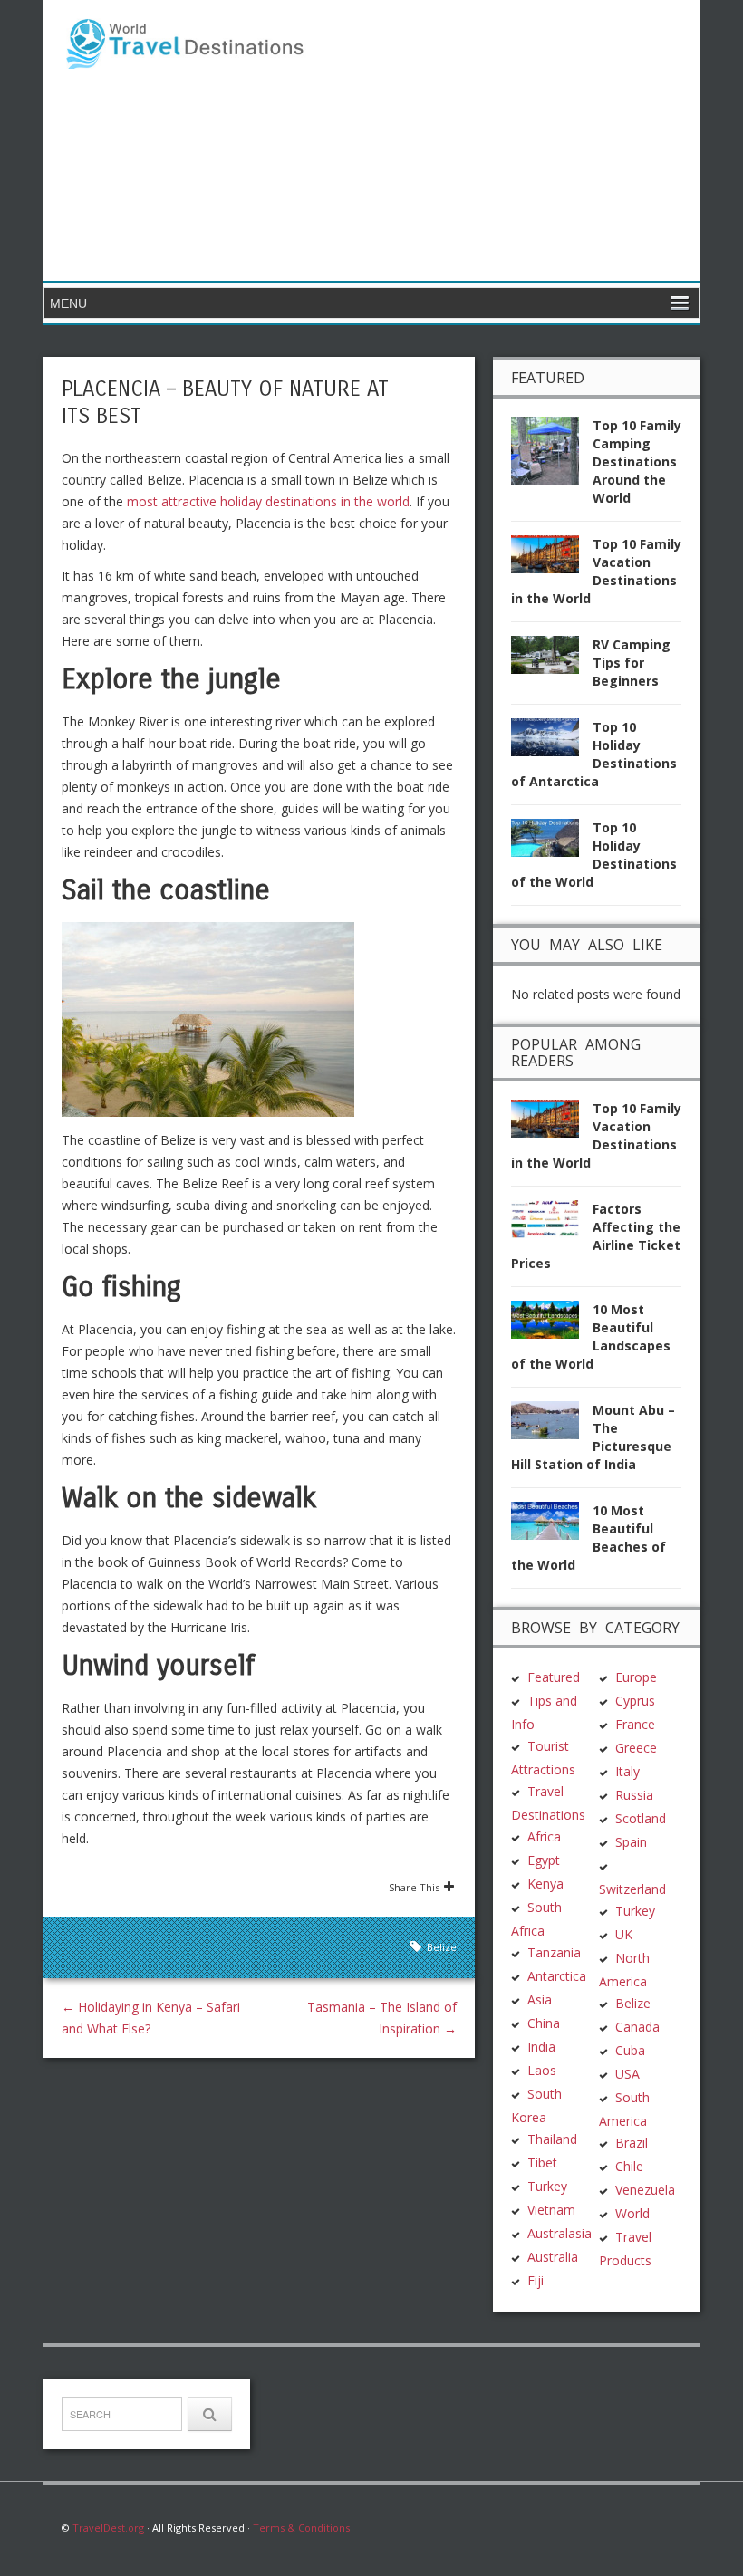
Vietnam (551, 2210)
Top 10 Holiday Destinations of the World (594, 855)
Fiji (536, 2280)
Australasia (560, 2233)
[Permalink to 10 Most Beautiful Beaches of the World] (552, 1526)
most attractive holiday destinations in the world (268, 501)
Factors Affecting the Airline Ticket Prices (596, 1236)
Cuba (630, 2050)
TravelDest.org (108, 2528)
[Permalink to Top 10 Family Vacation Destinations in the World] (552, 559)
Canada (637, 2027)
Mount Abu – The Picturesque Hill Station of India (593, 1437)
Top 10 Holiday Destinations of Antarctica (594, 754)
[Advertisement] (503, 140)
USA (627, 2074)
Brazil (632, 2143)
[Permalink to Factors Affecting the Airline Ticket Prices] (552, 1224)
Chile (629, 2166)
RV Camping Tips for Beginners (632, 663)
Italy (627, 1771)
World (632, 2213)
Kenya (545, 1884)
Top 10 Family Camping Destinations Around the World (637, 461)
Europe (636, 1677)
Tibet (542, 2163)
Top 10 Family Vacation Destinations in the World (596, 571)
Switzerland (632, 1889)
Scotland (641, 1818)
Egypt (544, 1860)
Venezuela (645, 2190)
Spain (631, 1842)
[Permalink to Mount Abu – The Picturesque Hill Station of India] (552, 1425)
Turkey (547, 2186)
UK (624, 1934)
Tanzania (554, 1952)
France (635, 1724)
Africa (544, 1836)
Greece (636, 1748)
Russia (634, 1795)
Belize (442, 1947)
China (544, 2023)
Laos (542, 2070)
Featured (554, 1677)
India (541, 2047)
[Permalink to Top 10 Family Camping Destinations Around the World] (552, 456)
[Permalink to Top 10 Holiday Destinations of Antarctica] (552, 742)
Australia (553, 2257)
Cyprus (635, 1701)
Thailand (552, 2139)
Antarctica (557, 1976)
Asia (540, 1999)
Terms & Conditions (301, 2528)
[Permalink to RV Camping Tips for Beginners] (552, 660)
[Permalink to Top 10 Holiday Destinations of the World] (552, 843)
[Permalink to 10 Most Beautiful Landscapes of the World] (552, 1325)
